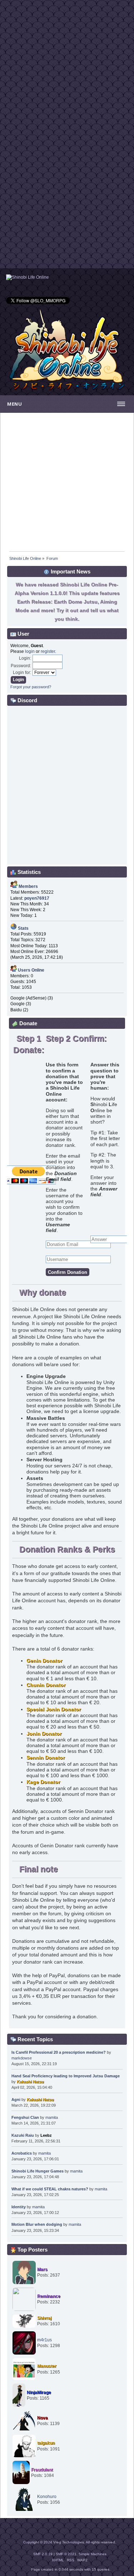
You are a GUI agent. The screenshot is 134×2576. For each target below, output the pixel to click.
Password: (21, 666)
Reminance (49, 2296)
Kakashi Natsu (30, 2082)
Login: (25, 658)
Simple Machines (93, 2554)
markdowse (22, 2058)
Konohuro (47, 2497)
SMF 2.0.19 (43, 2554)
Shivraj (44, 2318)
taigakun (46, 2443)
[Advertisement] (67, 67)
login (30, 651)
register (48, 651)
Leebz (46, 2135)
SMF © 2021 (66, 2554)
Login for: (22, 673)
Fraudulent (42, 2470)
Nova (43, 2418)
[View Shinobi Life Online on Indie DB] (28, 277)
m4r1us (44, 2340)
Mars (42, 2269)
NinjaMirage (39, 2392)
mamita (52, 2117)
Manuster (47, 2366)
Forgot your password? (31, 687)
